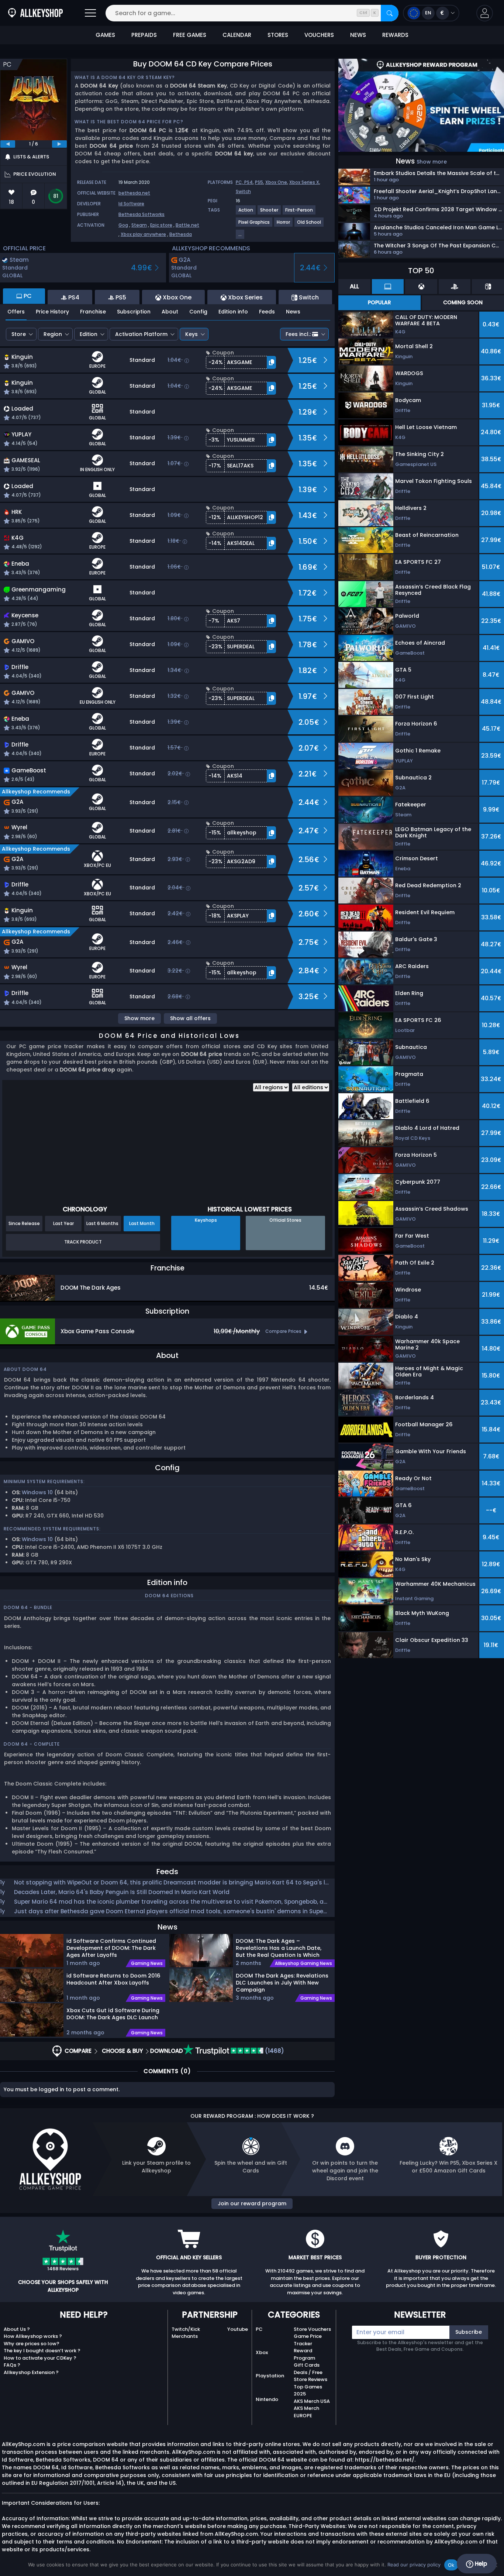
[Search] (390, 13)
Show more (139, 1018)
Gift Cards (307, 2365)
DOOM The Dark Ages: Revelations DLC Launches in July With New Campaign (282, 1982)
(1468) (274, 2051)
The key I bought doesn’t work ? (42, 2351)
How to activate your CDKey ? (40, 2358)
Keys (191, 334)
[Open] (90, 13)
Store (19, 334)
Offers (16, 312)
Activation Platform (141, 334)
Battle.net (187, 225)
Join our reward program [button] (252, 2203)
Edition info (233, 312)
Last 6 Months (102, 1223)
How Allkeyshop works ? (33, 2336)
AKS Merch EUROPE (306, 2412)
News (293, 312)
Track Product (83, 1242)
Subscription (134, 312)
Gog (123, 225)
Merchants (185, 2336)
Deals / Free (308, 2372)
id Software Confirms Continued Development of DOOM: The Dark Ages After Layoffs (111, 1948)
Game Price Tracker (308, 2340)
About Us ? (17, 2329)
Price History (52, 312)
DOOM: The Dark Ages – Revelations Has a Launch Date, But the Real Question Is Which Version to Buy (279, 1948)
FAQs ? (12, 2365)
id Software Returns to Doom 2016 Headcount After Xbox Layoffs (113, 1979)
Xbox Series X (304, 182)
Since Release (24, 1223)
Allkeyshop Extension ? (31, 2372)
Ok (451, 2565)
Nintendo (267, 2399)
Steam (139, 225)
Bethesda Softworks (141, 214)
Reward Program (304, 2354)
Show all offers (190, 1018)
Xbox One (276, 182)
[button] (485, 13)
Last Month (142, 1223)
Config (198, 312)
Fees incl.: (298, 334)
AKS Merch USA (312, 2401)
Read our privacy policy (414, 2565)
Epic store (161, 225)
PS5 (259, 182)
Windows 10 (37, 1492)
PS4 (248, 182)
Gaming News (147, 1963)
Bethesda (181, 234)
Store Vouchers (312, 2329)
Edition (89, 334)
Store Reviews (310, 2379)
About (170, 312)
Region (53, 334)
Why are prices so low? (32, 2344)
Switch (243, 191)
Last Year (63, 1223)
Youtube (238, 2329)
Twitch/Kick (186, 2329)
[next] (59, 144)
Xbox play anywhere (143, 234)
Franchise (93, 312)
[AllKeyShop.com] (35, 13)
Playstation (270, 2376)
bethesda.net (134, 193)
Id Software (131, 204)
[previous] (8, 144)
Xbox (262, 2352)
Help (480, 2564)
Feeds (267, 312)
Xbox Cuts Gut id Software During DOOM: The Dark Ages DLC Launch (113, 2014)
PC (259, 2329)
